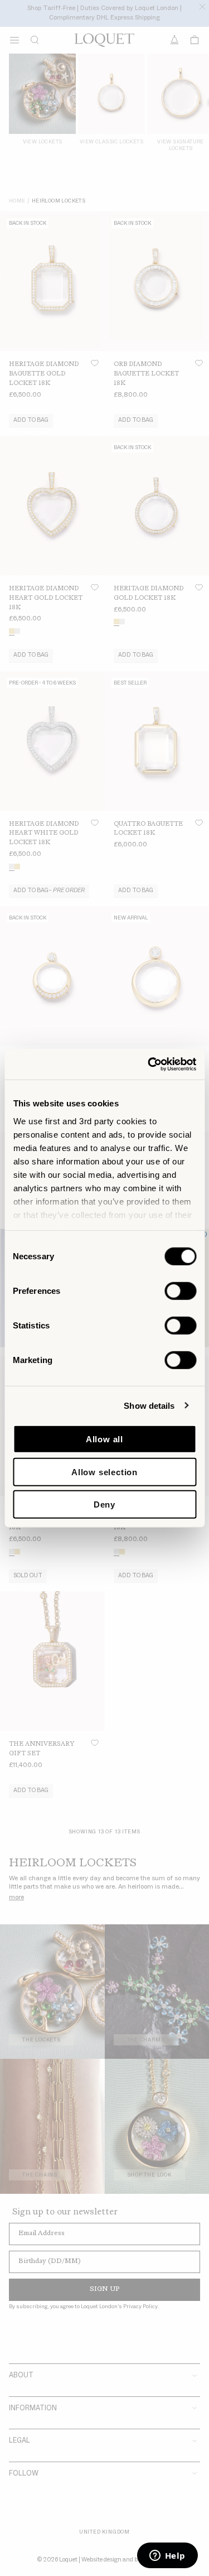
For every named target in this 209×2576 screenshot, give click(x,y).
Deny (104, 1504)
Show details (149, 1405)
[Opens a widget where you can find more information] (167, 2556)
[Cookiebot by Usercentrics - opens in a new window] (149, 1064)
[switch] (180, 1291)
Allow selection (104, 1472)
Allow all (104, 1439)
